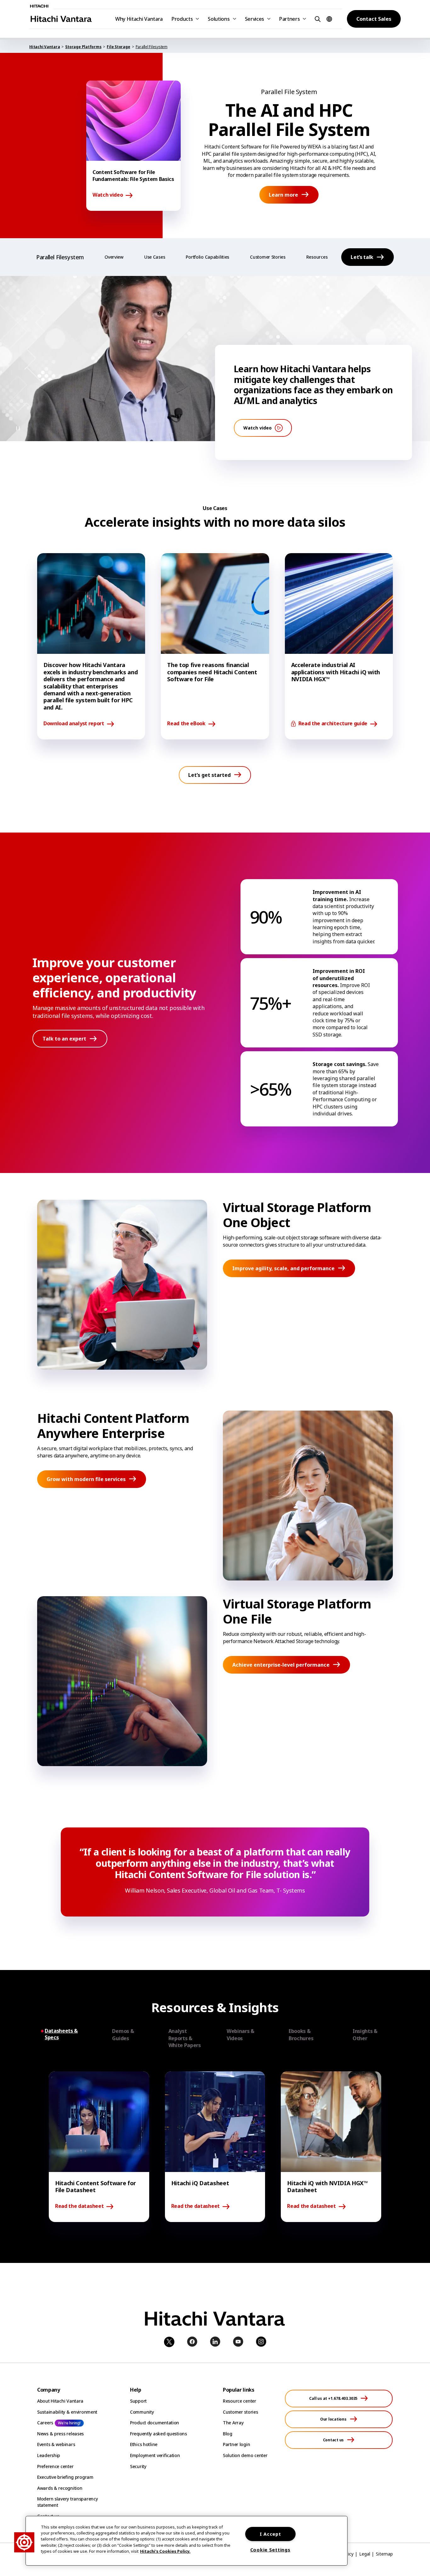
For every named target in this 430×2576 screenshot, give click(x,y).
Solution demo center (245, 2455)
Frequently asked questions (158, 2434)
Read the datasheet (79, 2206)
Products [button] (182, 19)
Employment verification (155, 2455)
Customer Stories (268, 257)
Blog (228, 2434)
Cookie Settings (270, 2550)
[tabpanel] (215, 2147)
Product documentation (155, 2423)
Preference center (55, 2466)
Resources (317, 257)
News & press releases (60, 2434)
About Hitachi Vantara (60, 2401)
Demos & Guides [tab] (123, 2034)
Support (138, 2401)
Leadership (49, 2455)
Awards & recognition (60, 2488)
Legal (365, 2554)
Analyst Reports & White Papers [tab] (185, 2038)
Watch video (108, 195)
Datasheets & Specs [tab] (61, 2034)
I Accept (270, 2534)
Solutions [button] (219, 19)
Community (142, 2412)
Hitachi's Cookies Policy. (165, 2551)
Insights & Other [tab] (365, 2034)
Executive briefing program (65, 2477)
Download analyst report (74, 724)
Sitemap (384, 2554)
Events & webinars (56, 2444)
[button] (317, 19)
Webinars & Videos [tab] (240, 2034)
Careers (45, 2423)
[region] (187, 2541)
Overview (114, 257)
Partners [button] (289, 19)
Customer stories (240, 2412)
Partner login (236, 2444)
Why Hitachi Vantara (139, 19)
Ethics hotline (144, 2444)
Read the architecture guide (333, 724)
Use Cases (155, 257)
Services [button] (255, 19)
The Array (233, 2423)
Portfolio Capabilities (207, 257)
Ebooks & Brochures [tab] (301, 2034)
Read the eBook (186, 724)
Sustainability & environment (67, 2412)
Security (138, 2466)
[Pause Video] (18, 428)
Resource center (240, 2401)
